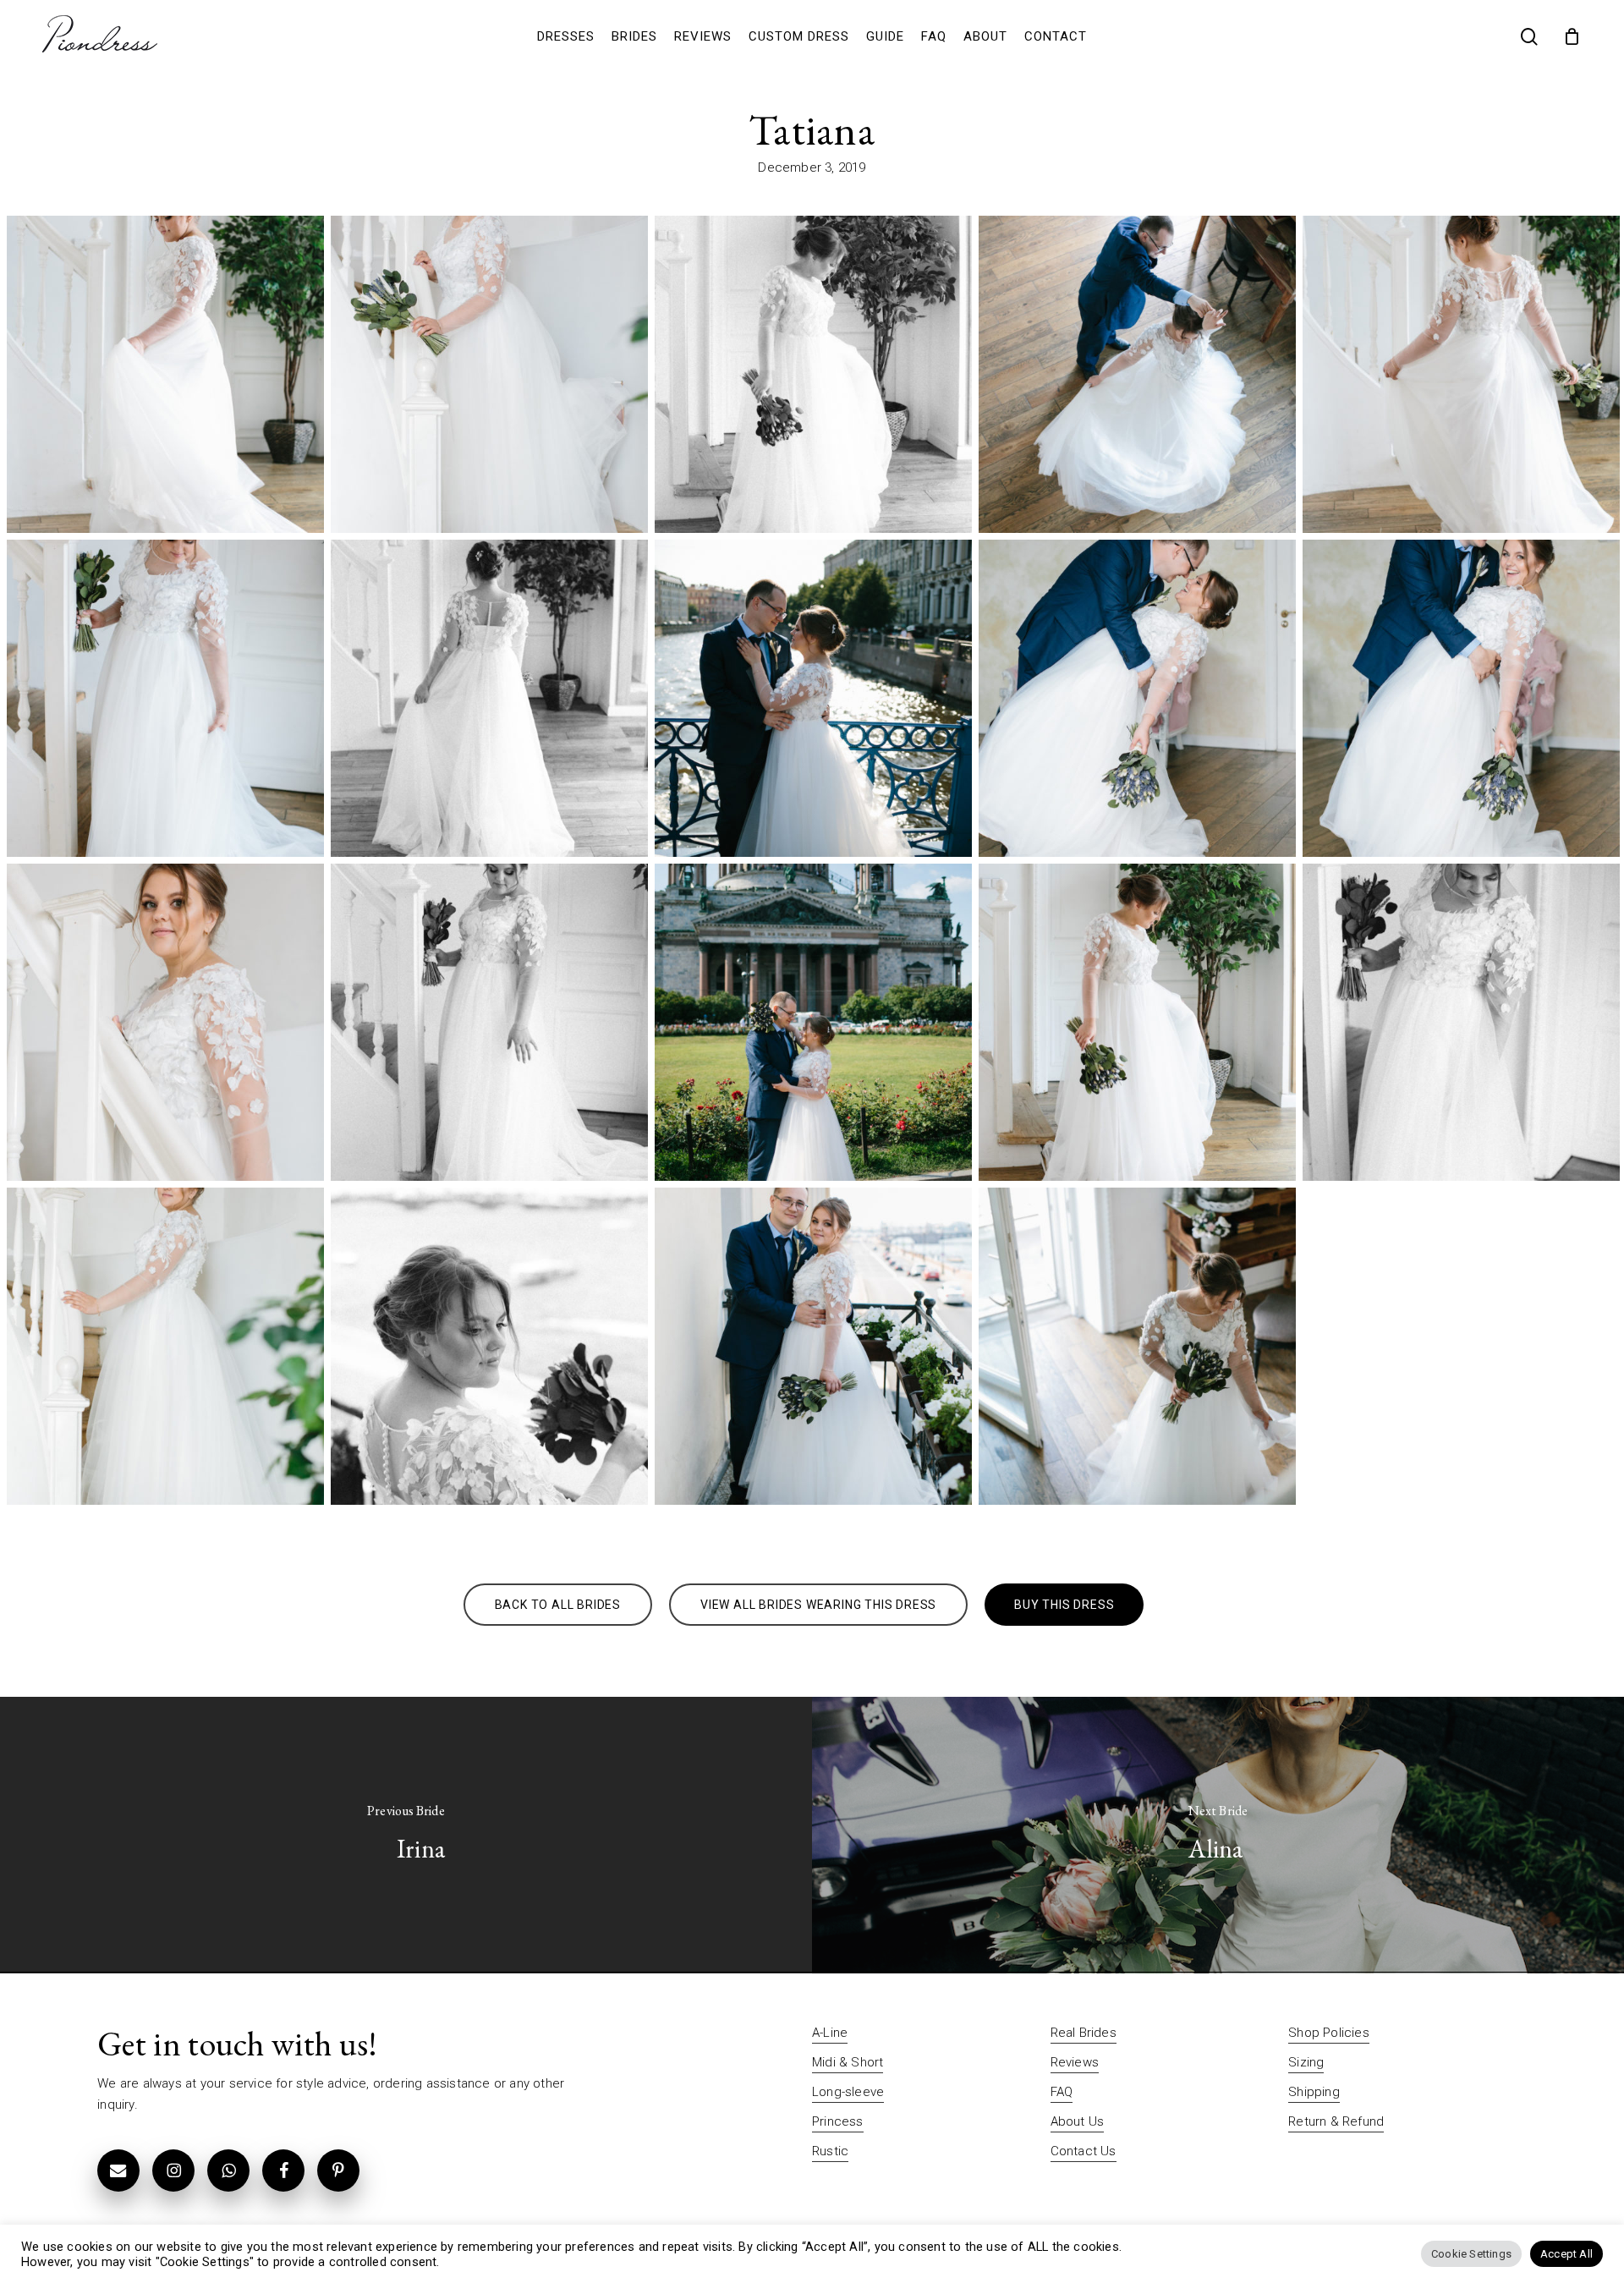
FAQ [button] (1062, 2092)
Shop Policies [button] (1329, 2033)
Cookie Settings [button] (1471, 2254)
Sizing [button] (1306, 2062)
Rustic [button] (830, 2151)
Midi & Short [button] (848, 2062)
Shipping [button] (1314, 2092)
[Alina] (1218, 1835)
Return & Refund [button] (1336, 2121)
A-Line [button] (830, 2033)
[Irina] (406, 1835)
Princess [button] (838, 2121)
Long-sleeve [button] (848, 2092)
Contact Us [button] (1084, 2151)
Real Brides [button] (1084, 2033)
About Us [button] (1078, 2121)
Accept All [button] (1566, 2254)
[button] (558, 1605)
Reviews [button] (1075, 2062)
